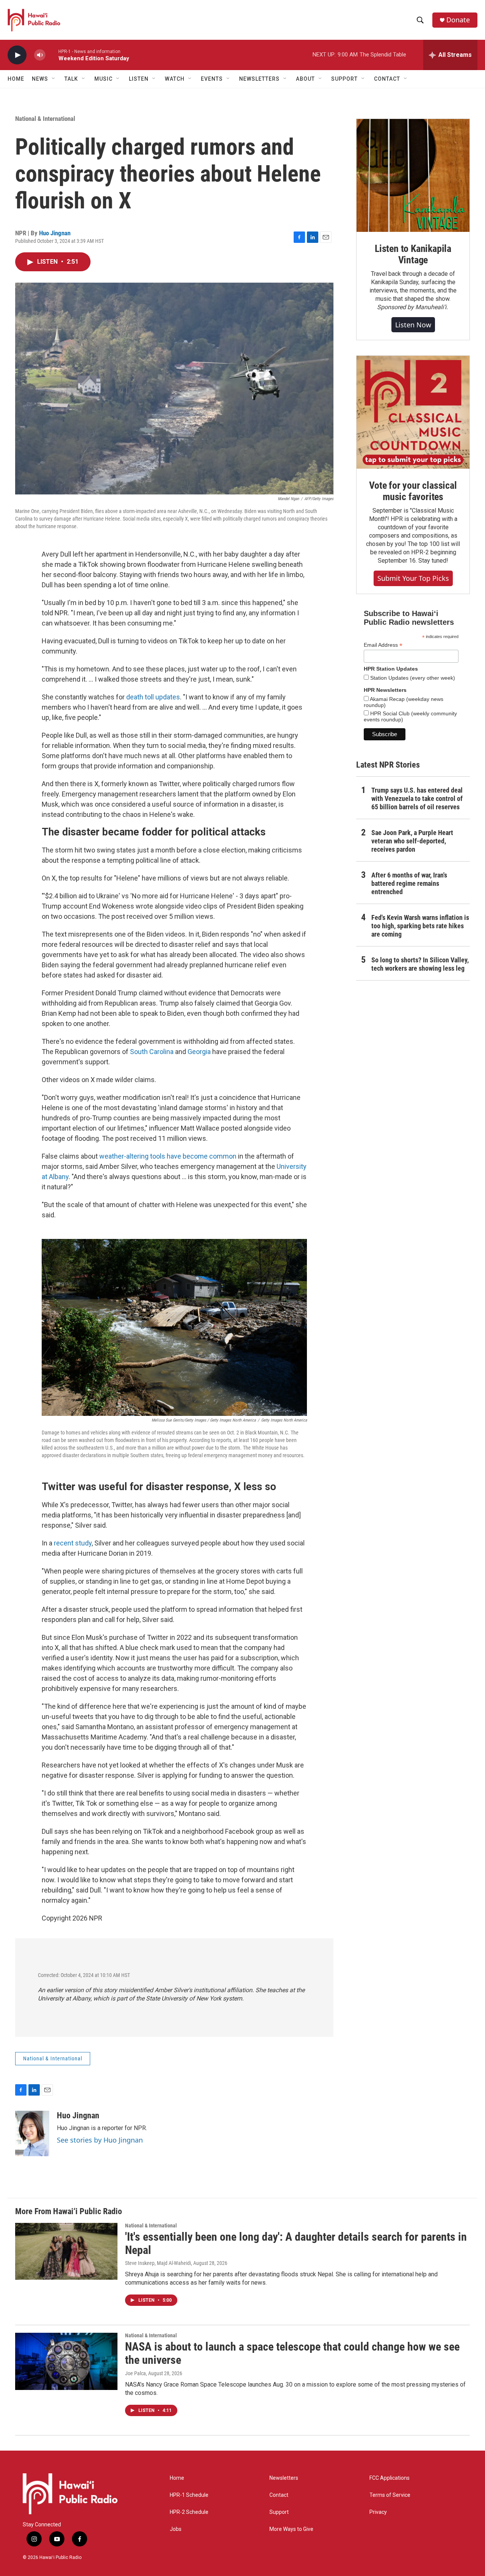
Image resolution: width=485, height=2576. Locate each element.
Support (279, 2512)
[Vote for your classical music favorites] (413, 412)
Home (16, 79)
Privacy (378, 2512)
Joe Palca (135, 2373)
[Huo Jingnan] (32, 2133)
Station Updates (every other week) (412, 678)
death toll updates (153, 697)
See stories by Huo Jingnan (100, 2140)
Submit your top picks (413, 578)
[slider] (52, 55)
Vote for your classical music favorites (413, 491)
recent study (73, 1543)
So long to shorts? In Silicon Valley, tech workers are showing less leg (420, 964)
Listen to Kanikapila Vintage (413, 254)
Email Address (383, 645)
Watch (175, 79)
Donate (458, 20)
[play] (17, 55)
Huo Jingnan (55, 233)
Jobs (176, 2529)
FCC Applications (390, 2478)
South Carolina (152, 1052)
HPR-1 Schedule (189, 2495)
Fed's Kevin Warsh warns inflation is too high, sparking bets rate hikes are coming (420, 926)
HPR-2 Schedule (189, 2512)
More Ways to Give (291, 2529)
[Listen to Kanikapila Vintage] (413, 175)
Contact (279, 2495)
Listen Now (413, 325)
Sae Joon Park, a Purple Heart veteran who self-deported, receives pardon (412, 841)
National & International (45, 119)
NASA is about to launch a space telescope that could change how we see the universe (292, 2353)
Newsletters (284, 2478)
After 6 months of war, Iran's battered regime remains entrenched (409, 883)
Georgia (200, 1052)
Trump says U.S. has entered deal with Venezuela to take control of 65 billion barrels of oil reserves (417, 798)
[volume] (40, 55)
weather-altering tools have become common (168, 1156)
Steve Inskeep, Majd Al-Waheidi (158, 2263)
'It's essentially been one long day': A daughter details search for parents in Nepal (296, 2243)
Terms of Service (390, 2495)
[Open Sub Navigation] (54, 79)
